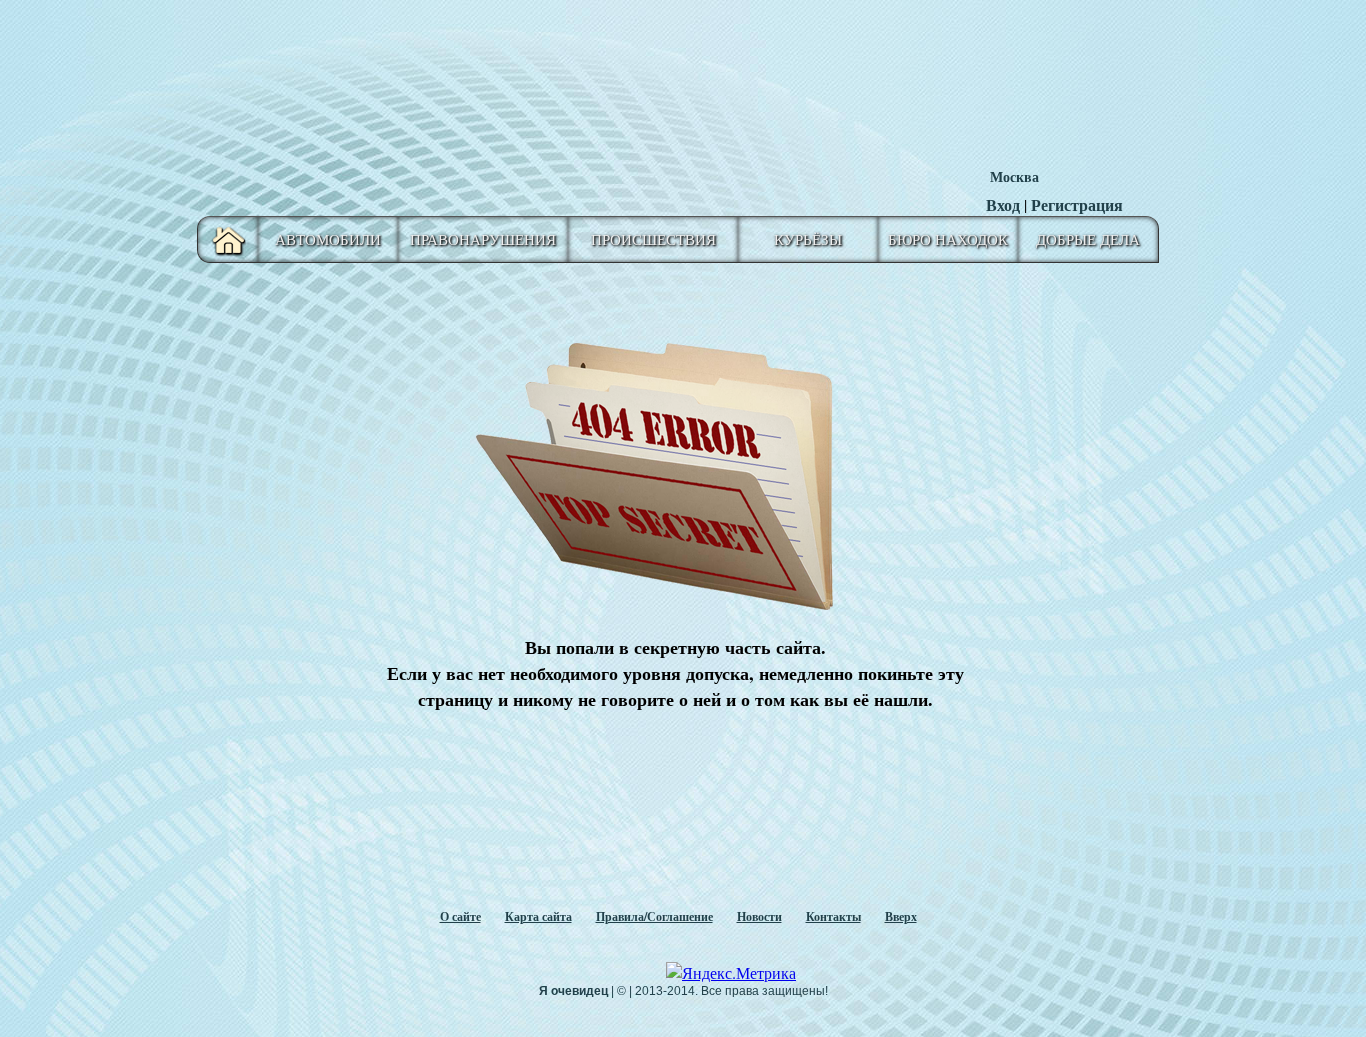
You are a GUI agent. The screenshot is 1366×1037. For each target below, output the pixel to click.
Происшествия (653, 239)
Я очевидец (573, 991)
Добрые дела (1088, 239)
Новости (759, 916)
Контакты (833, 916)
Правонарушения (483, 239)
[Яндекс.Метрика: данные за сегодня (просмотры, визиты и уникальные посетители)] (731, 972)
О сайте (460, 916)
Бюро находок (948, 239)
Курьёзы (808, 239)
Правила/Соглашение (654, 916)
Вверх (901, 916)
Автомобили (328, 239)
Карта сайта (538, 916)
